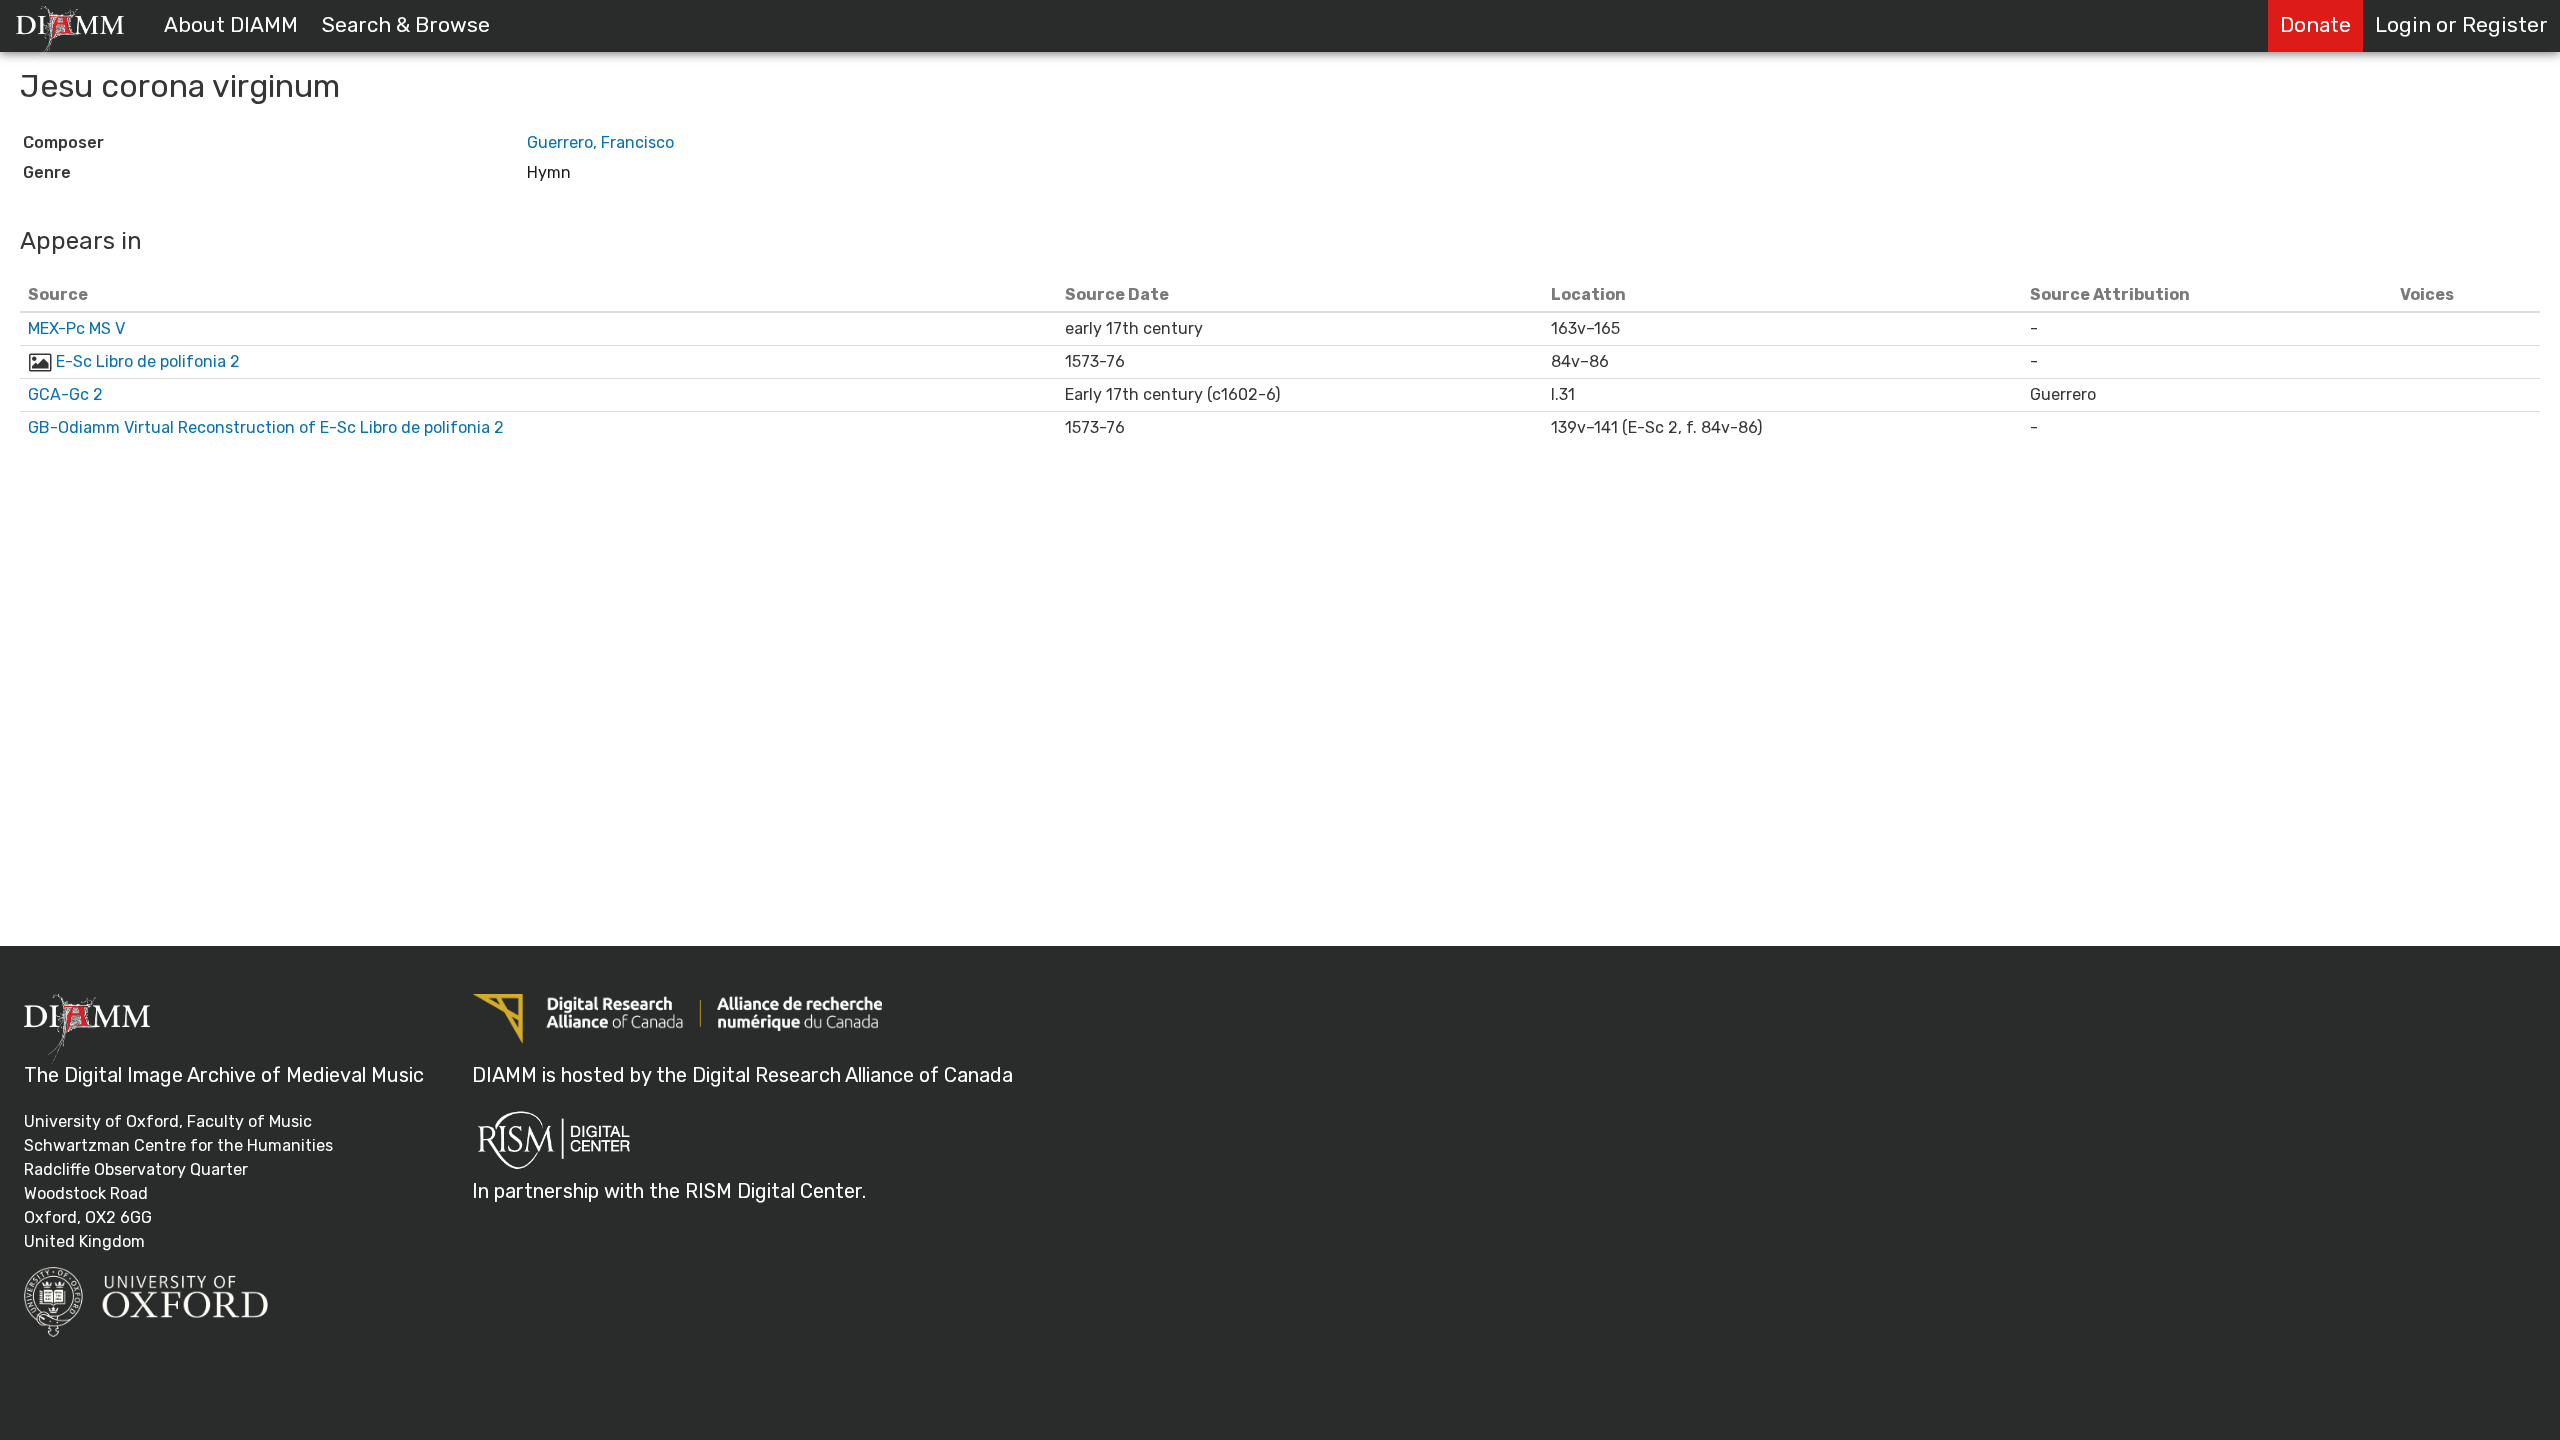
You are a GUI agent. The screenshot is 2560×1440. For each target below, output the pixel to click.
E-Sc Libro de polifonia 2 (148, 361)
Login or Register (2461, 25)
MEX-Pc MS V (76, 328)
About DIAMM (231, 25)
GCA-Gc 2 (65, 394)
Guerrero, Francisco (600, 142)
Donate (2315, 25)
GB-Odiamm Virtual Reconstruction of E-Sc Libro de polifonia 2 (266, 427)
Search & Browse (406, 25)
